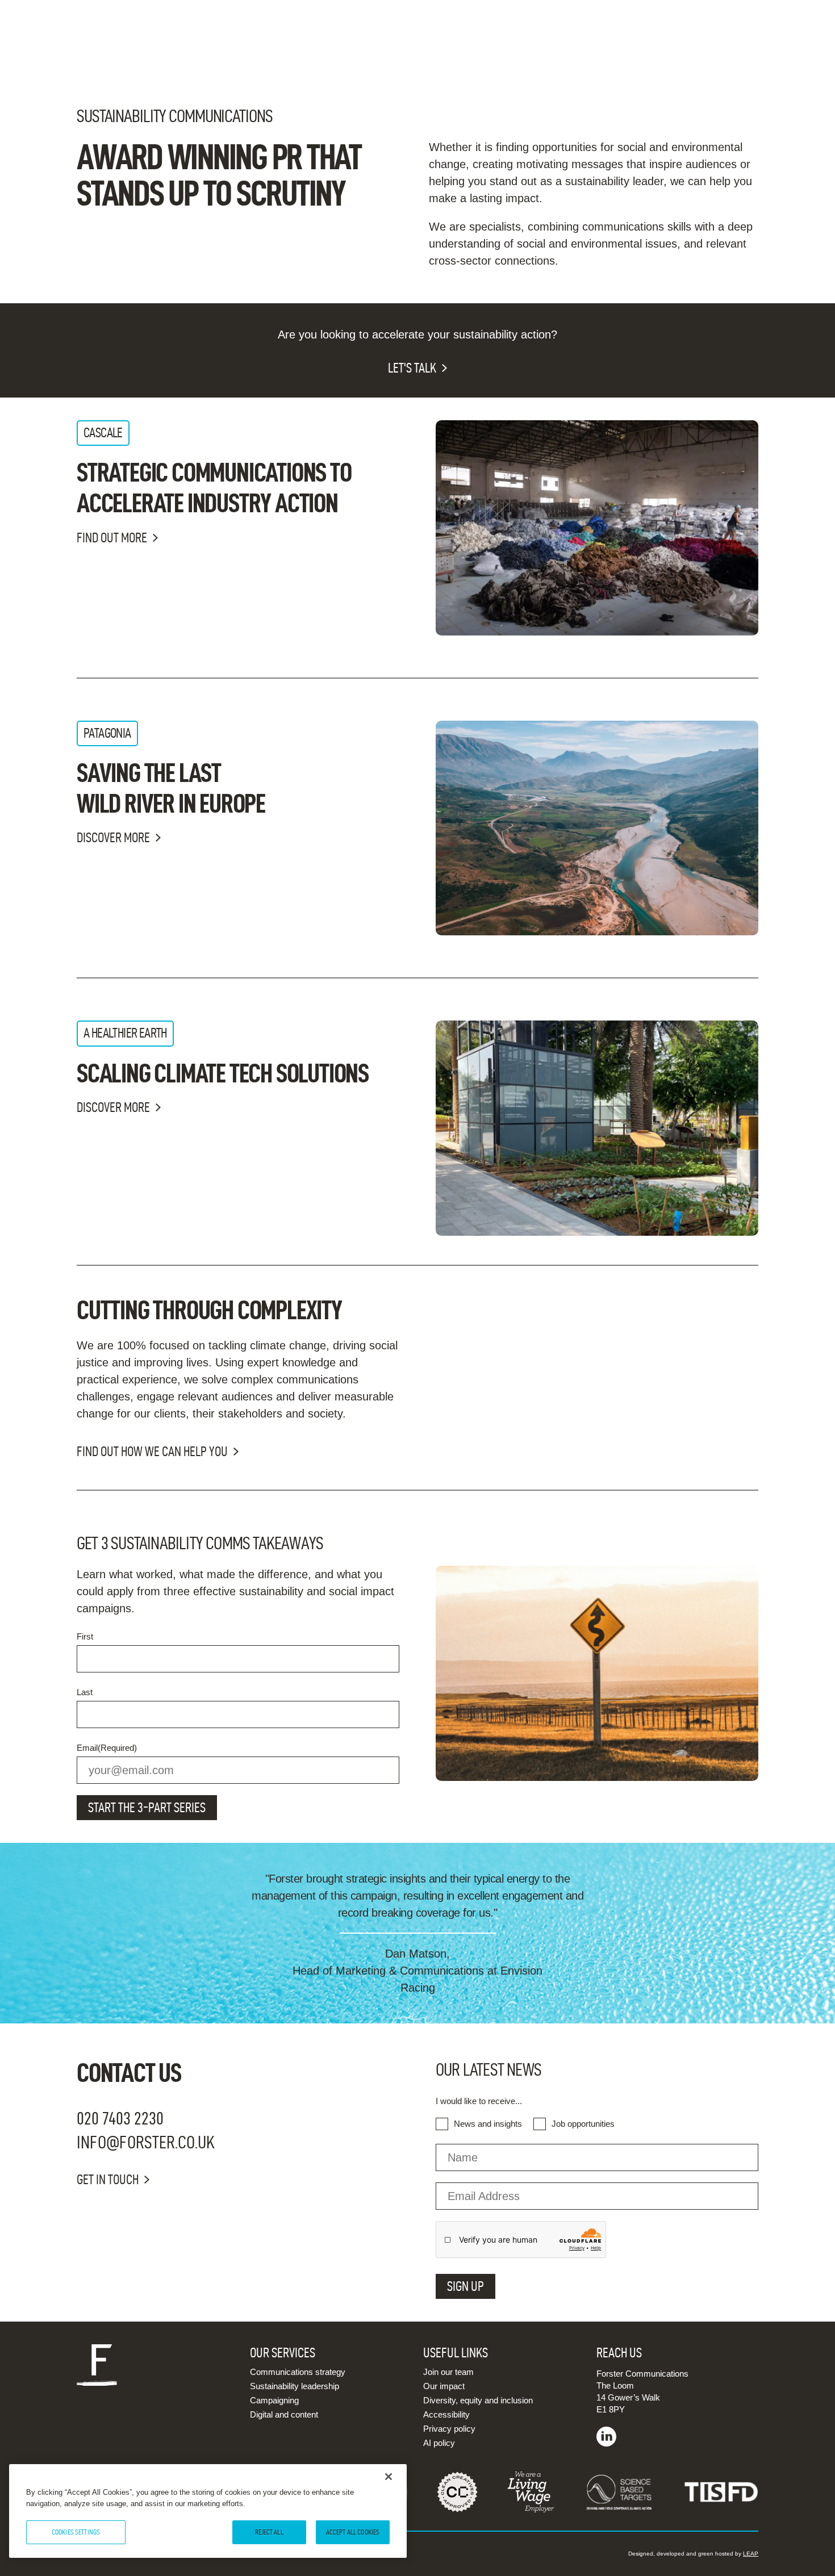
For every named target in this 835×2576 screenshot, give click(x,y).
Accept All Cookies (353, 2532)
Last (85, 1692)
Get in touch (108, 2180)
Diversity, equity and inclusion (478, 2400)
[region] (208, 2511)
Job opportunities (583, 2124)
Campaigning (274, 2400)
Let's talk (412, 368)
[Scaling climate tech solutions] (597, 1128)
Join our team (448, 2372)
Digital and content (284, 2414)
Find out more (112, 538)
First (85, 1636)
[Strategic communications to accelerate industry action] (597, 528)
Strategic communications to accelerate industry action (214, 487)
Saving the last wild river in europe (171, 788)
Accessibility (446, 2414)
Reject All (269, 2532)
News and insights (488, 2124)
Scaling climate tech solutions (223, 1073)
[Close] (389, 2477)
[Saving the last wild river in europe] (597, 828)
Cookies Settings (76, 2532)
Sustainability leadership (295, 2386)
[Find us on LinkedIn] (606, 2443)
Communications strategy (298, 2372)
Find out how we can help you (152, 1452)
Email (107, 1748)
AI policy (439, 2443)
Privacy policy (449, 2429)
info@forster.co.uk (146, 2142)
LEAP (751, 2554)
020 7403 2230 (120, 2118)
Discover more (113, 838)
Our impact (444, 2386)
